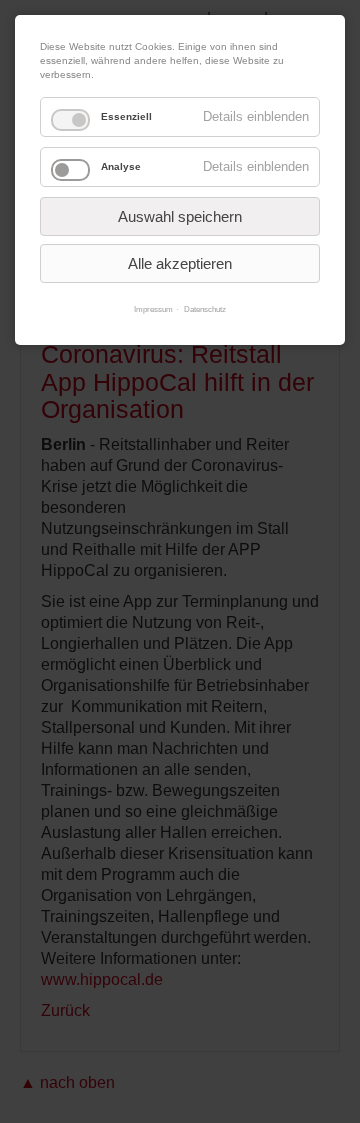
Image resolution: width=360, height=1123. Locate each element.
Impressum (153, 309)
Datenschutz (205, 309)
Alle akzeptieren (180, 263)
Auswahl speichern (180, 216)
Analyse (121, 166)
